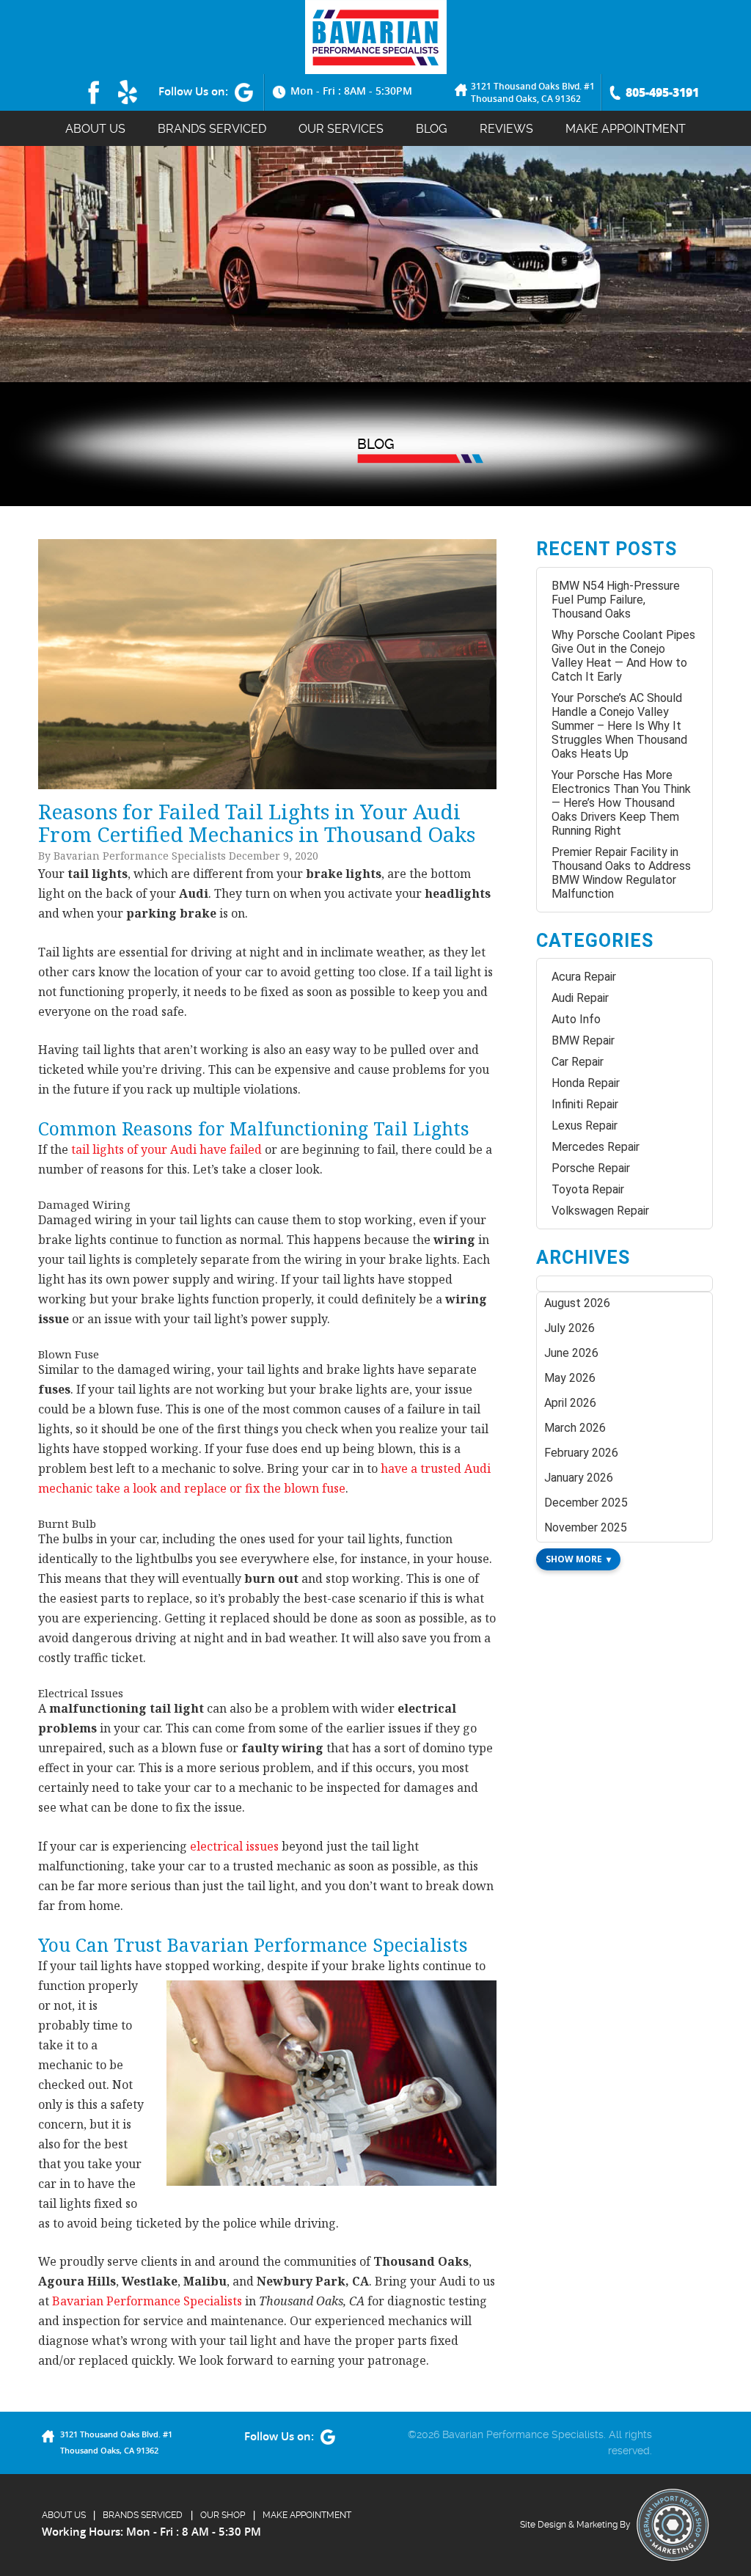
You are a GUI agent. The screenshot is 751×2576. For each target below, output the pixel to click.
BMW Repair (583, 1040)
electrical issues (234, 1846)
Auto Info (576, 1019)
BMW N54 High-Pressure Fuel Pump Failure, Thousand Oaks (616, 600)
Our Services (341, 129)
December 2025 (586, 1503)
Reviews (506, 129)
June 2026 (571, 1353)
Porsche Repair (591, 1168)
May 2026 (570, 1378)
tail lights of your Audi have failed (166, 1149)
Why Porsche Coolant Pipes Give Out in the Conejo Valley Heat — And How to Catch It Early (623, 656)
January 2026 (579, 1478)
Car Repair (578, 1062)
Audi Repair (580, 998)
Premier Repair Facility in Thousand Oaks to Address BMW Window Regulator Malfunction (621, 873)
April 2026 (570, 1403)
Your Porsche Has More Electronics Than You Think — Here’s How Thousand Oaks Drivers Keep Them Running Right (621, 803)
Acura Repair (584, 977)
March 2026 (575, 1428)
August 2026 (577, 1303)
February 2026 (581, 1453)
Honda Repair (586, 1083)
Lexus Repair (585, 1126)
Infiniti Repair (585, 1104)
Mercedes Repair (596, 1147)
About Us (95, 129)
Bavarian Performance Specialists (147, 2301)
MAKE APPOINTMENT (626, 129)
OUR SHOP (223, 2515)
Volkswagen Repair (600, 1211)
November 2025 (586, 1527)
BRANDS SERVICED (212, 129)
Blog (432, 129)
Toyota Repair (588, 1189)
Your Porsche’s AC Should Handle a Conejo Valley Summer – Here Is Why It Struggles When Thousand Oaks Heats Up (619, 726)
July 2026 (569, 1328)
